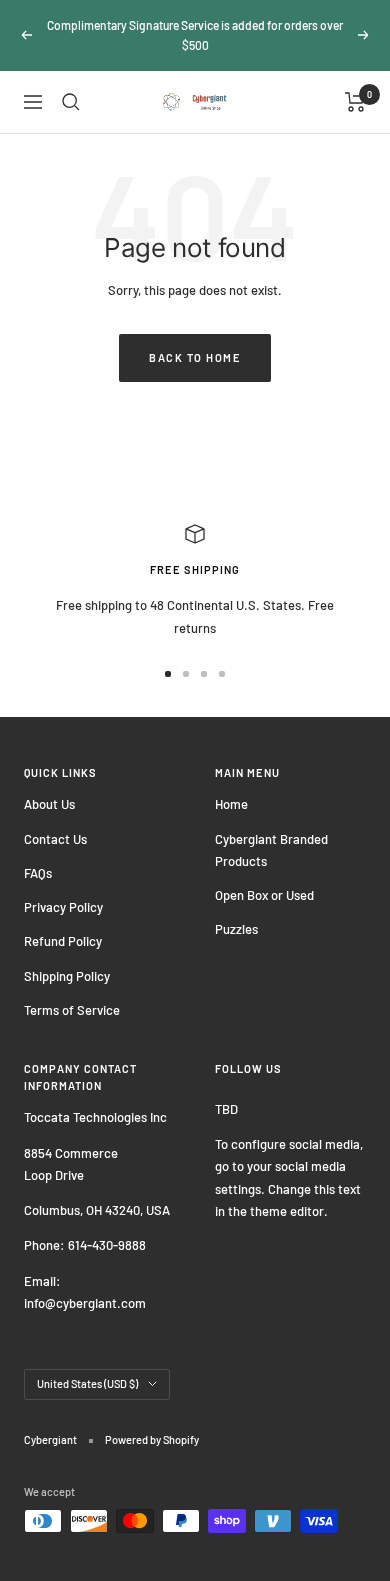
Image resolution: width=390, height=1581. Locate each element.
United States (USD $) (87, 1383)
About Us (49, 804)
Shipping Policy (67, 976)
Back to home (195, 357)
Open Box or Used (264, 895)
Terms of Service (72, 1010)
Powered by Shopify (152, 1439)
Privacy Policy (63, 907)
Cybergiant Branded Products (271, 850)
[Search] (71, 102)
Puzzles (236, 929)
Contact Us (55, 839)
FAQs (38, 873)
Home (231, 804)
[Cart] (355, 102)
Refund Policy (63, 941)
